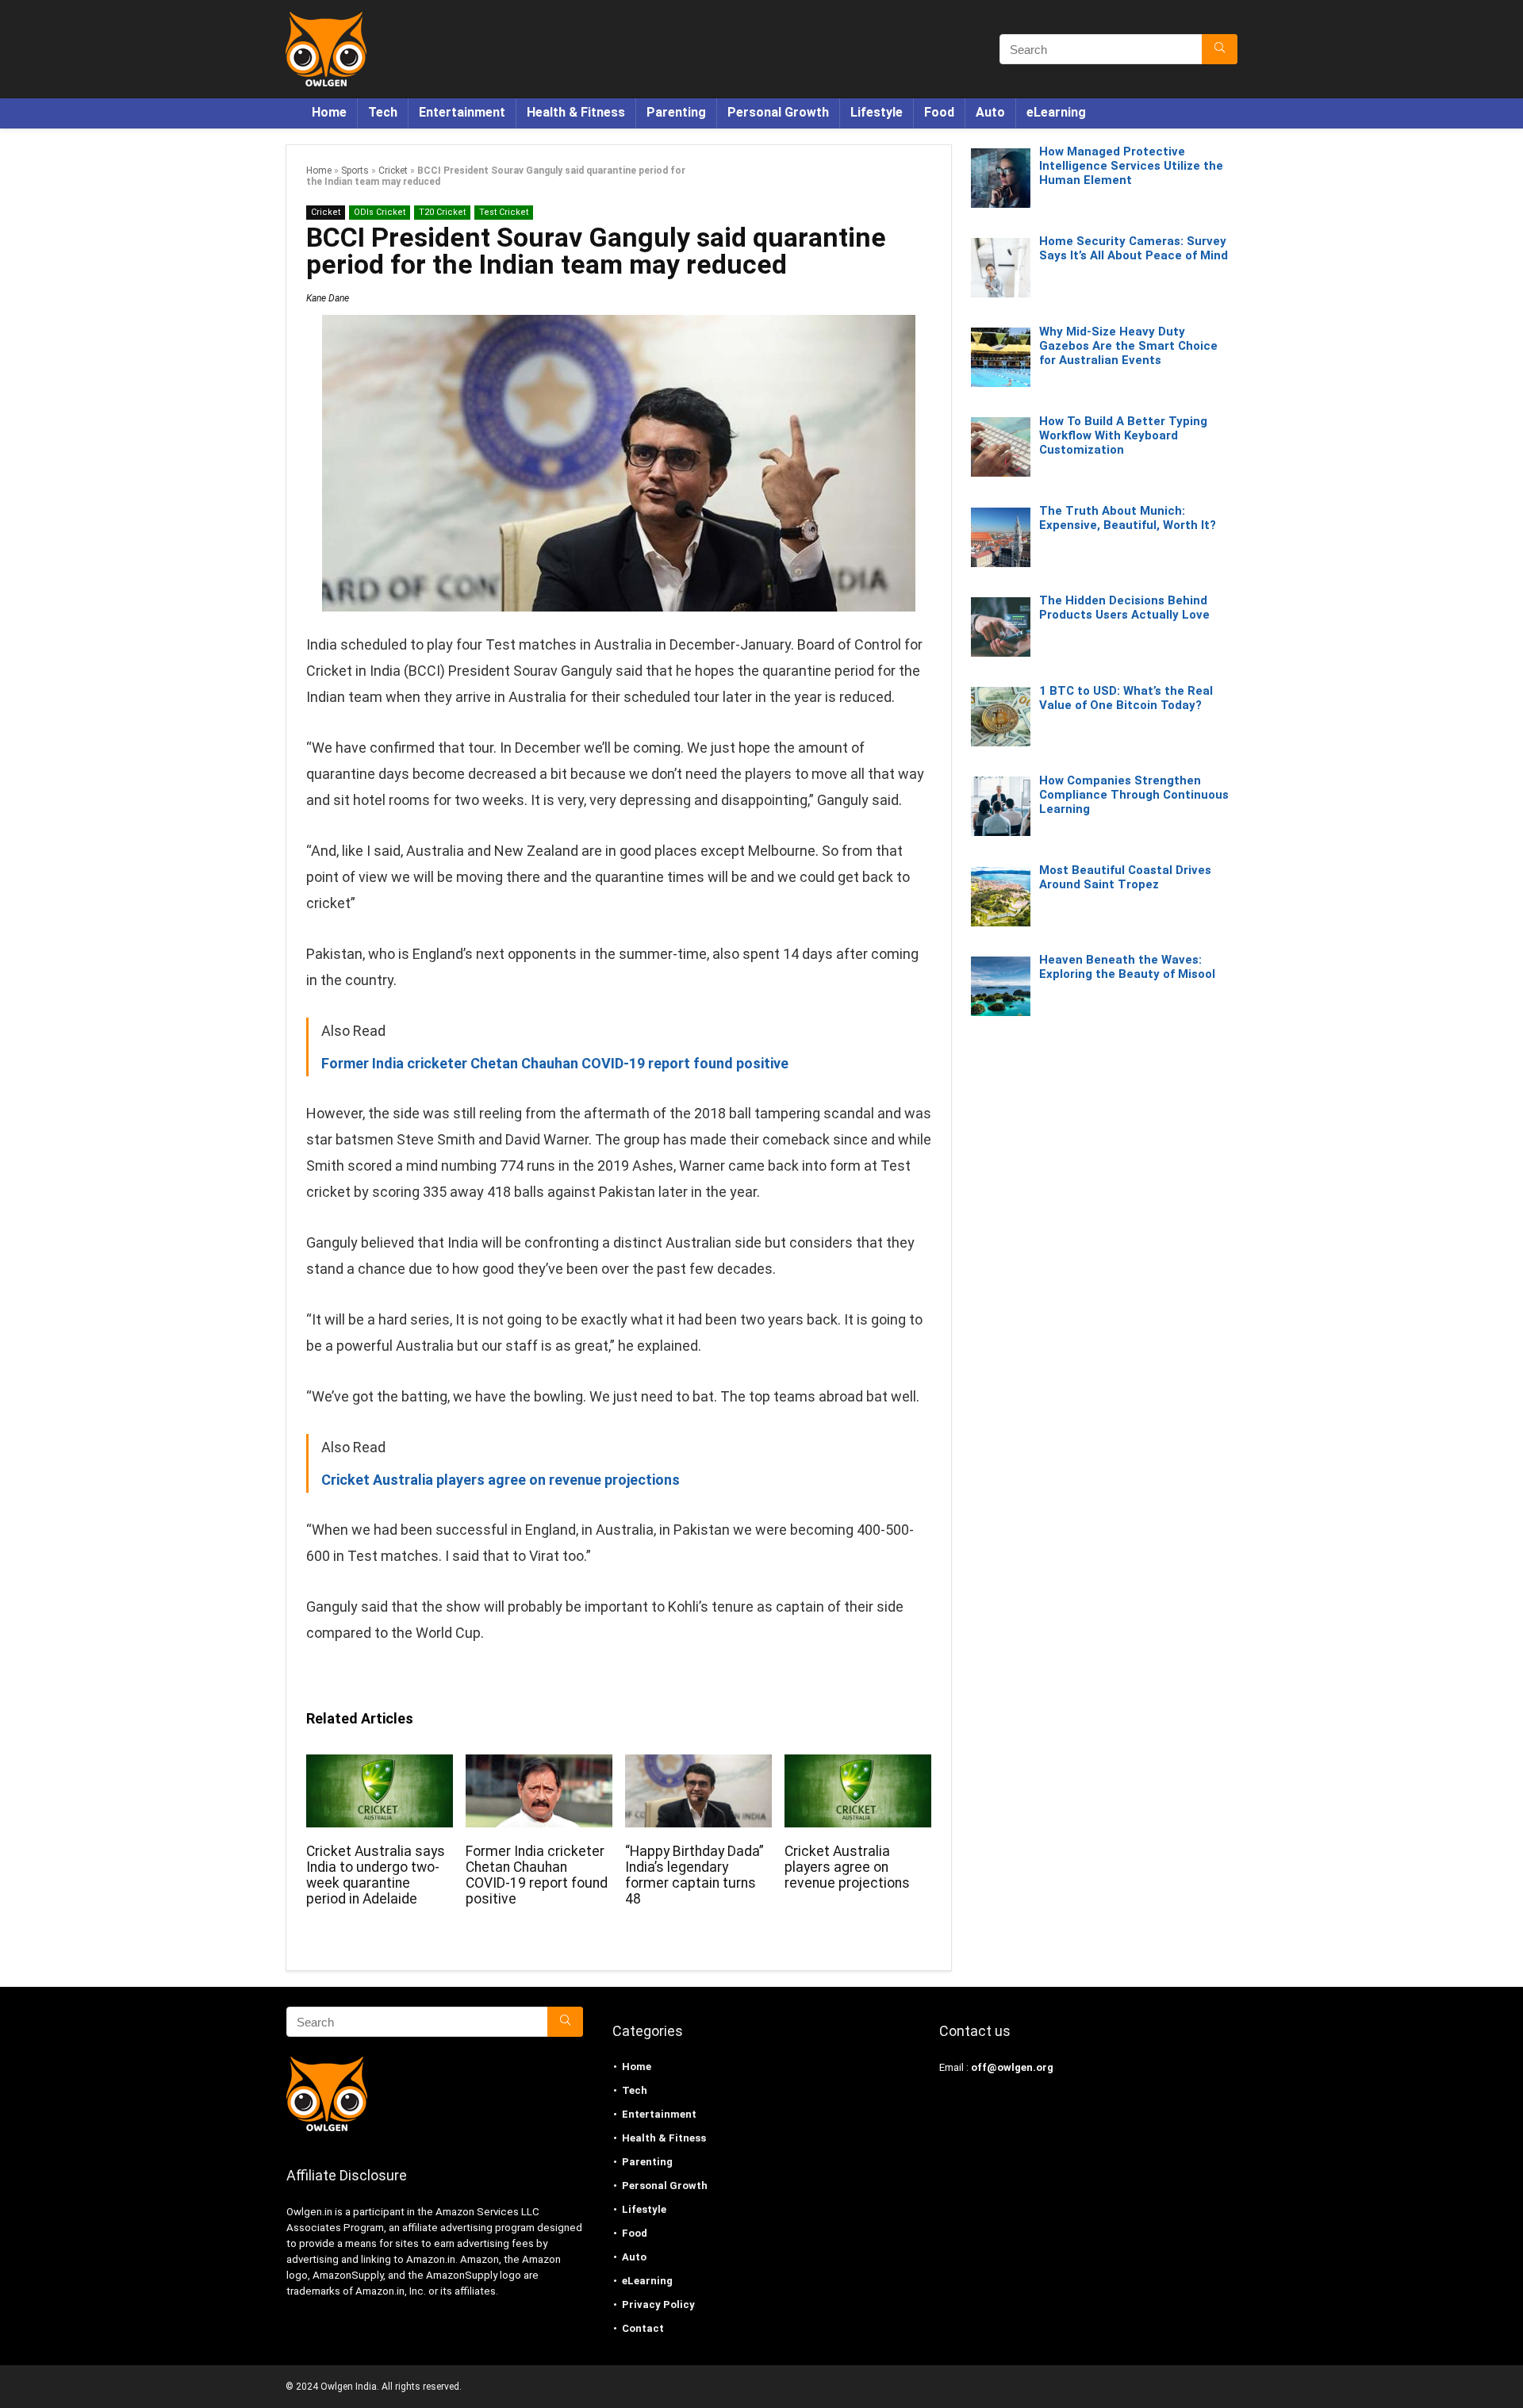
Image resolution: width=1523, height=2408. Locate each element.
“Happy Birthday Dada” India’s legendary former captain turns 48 (694, 1875)
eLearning (1056, 112)
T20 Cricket (442, 212)
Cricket (393, 171)
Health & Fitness (576, 112)
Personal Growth (778, 112)
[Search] (1220, 49)
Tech (383, 112)
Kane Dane (328, 298)
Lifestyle (877, 112)
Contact (643, 2328)
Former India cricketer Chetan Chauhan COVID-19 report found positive (537, 1875)
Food (939, 112)
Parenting (676, 112)
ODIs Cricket (380, 212)
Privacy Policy (658, 2304)
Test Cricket (504, 212)
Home (329, 112)
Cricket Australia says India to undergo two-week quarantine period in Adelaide (376, 1875)
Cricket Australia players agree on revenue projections (847, 1867)
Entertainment (462, 112)
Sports (355, 171)
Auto (990, 112)
